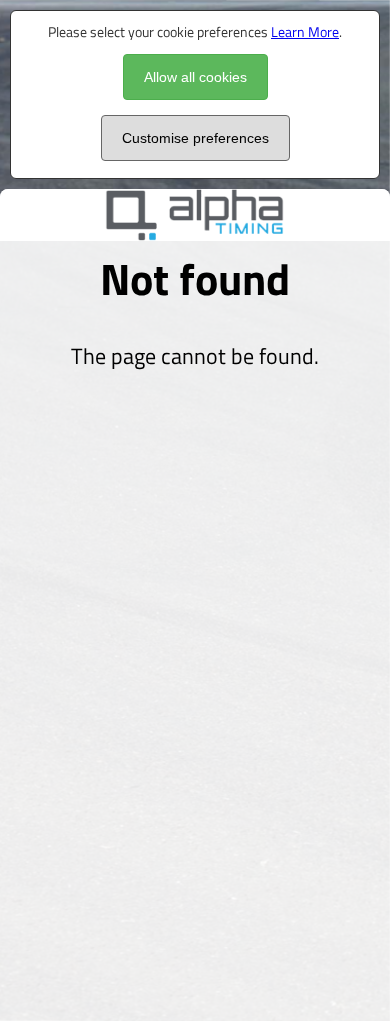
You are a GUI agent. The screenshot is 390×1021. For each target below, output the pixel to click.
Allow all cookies (195, 77)
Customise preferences (195, 138)
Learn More (305, 31)
